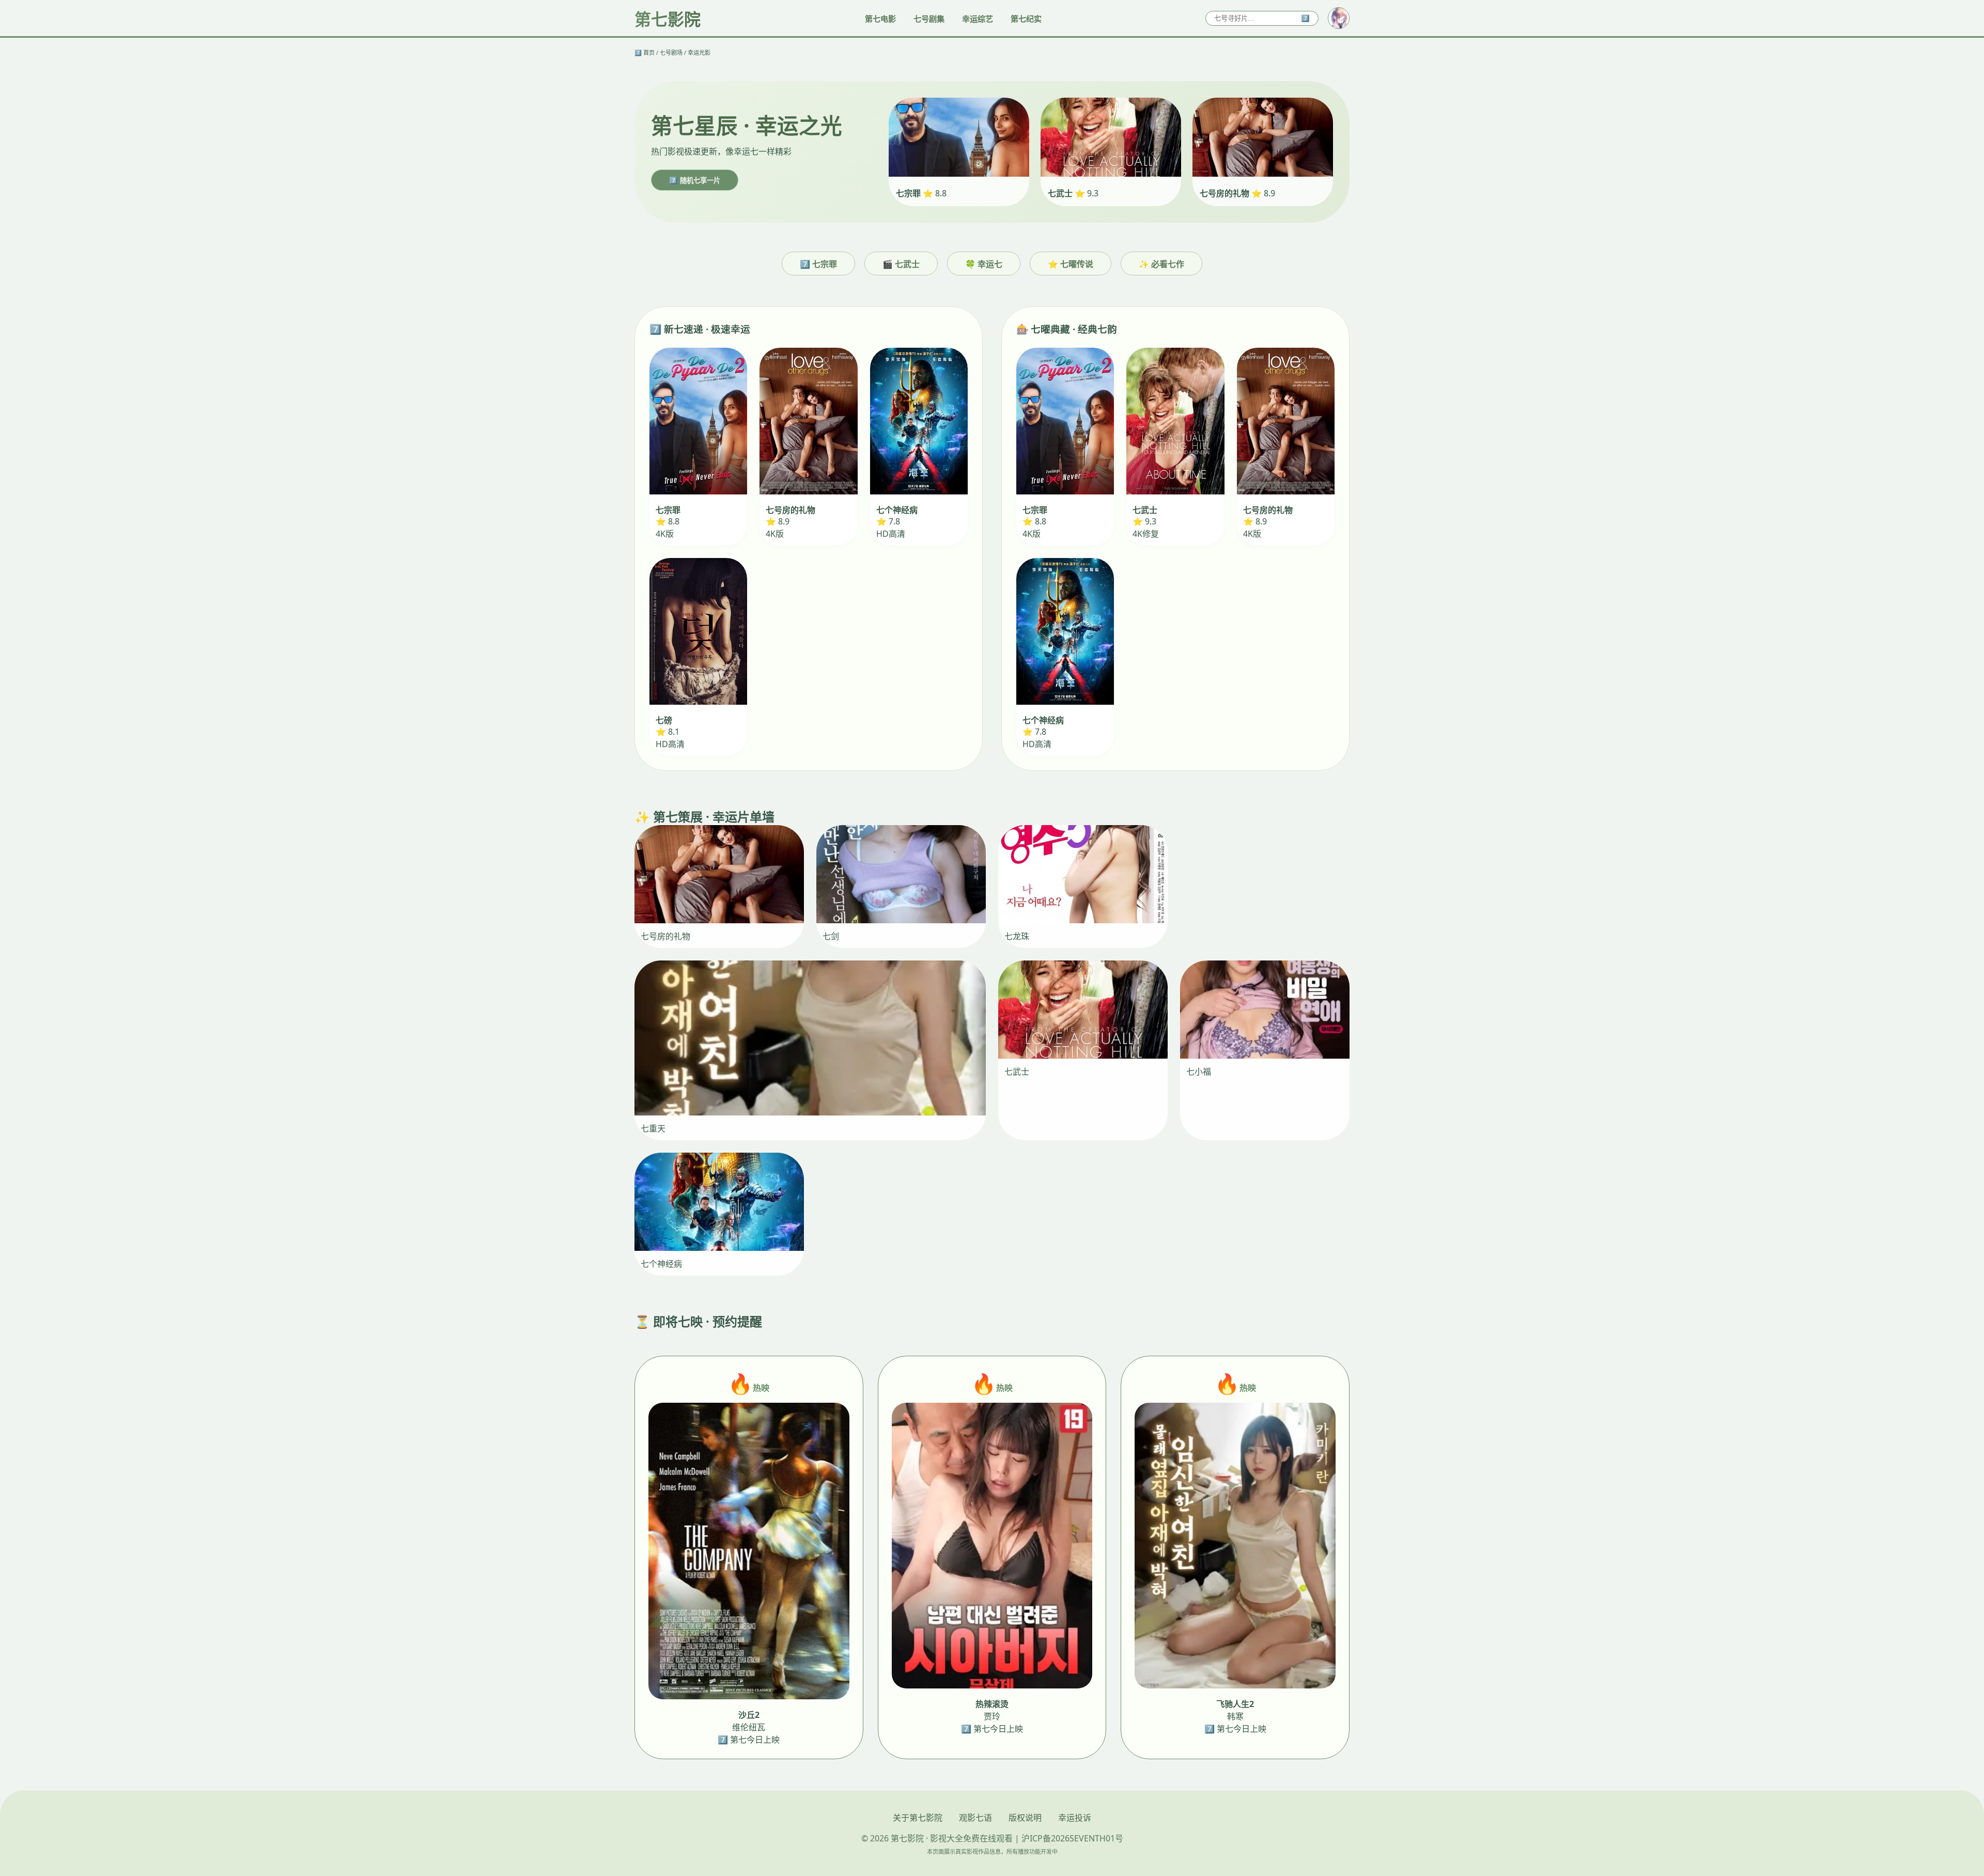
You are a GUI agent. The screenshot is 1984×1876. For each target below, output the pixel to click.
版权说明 (1025, 1818)
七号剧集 (929, 19)
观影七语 (975, 1818)
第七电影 (880, 19)
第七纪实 (1026, 19)
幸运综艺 (978, 19)
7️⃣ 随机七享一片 (695, 181)
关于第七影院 (918, 1818)
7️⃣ (1305, 18)
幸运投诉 (1075, 1818)
